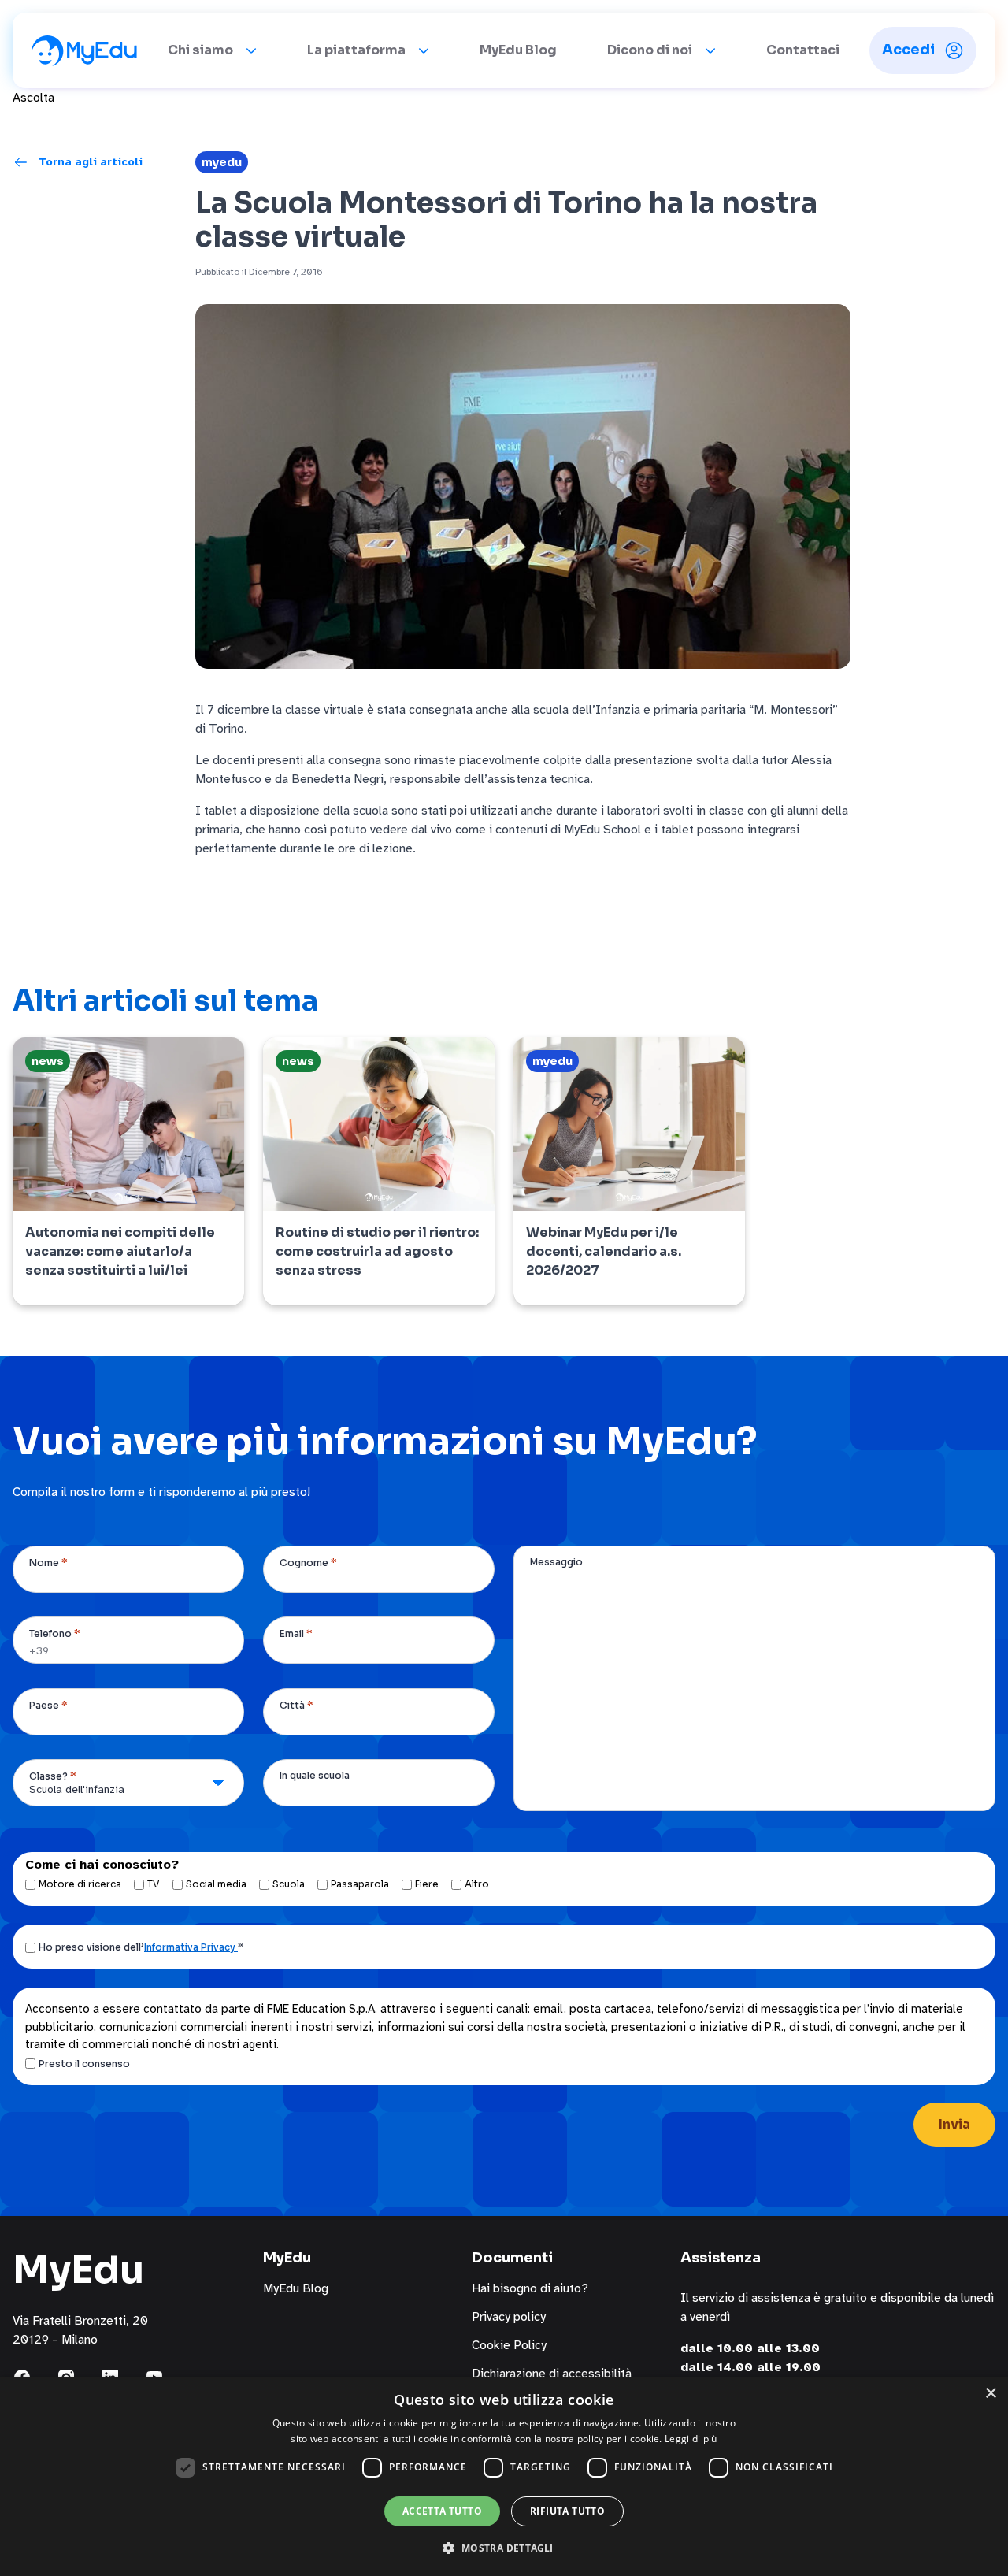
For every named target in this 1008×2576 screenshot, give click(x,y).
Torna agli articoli (91, 162)
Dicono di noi (650, 50)
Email (296, 1633)
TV (154, 1884)
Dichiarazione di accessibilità (552, 2374)
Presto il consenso (84, 2064)
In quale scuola (315, 1775)
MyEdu (222, 162)
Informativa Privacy (191, 1947)
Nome (48, 1563)
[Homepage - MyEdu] (84, 50)
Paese (48, 1705)
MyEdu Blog (518, 50)
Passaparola (360, 1884)
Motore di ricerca (80, 1884)
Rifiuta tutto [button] (567, 2511)
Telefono (55, 1633)
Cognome (308, 1563)
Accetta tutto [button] (442, 2511)
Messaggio (556, 1562)
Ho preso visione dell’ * (141, 1947)
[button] (504, 2548)
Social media (216, 1884)
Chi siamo (200, 50)
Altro (477, 1884)
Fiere (427, 1884)
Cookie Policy (509, 2345)
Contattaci (803, 50)
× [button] (990, 2394)
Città (296, 1705)
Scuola (289, 1884)
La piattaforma (356, 50)
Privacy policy (509, 2317)
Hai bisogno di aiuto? (530, 2288)
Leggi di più (691, 2439)
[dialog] (504, 2476)
